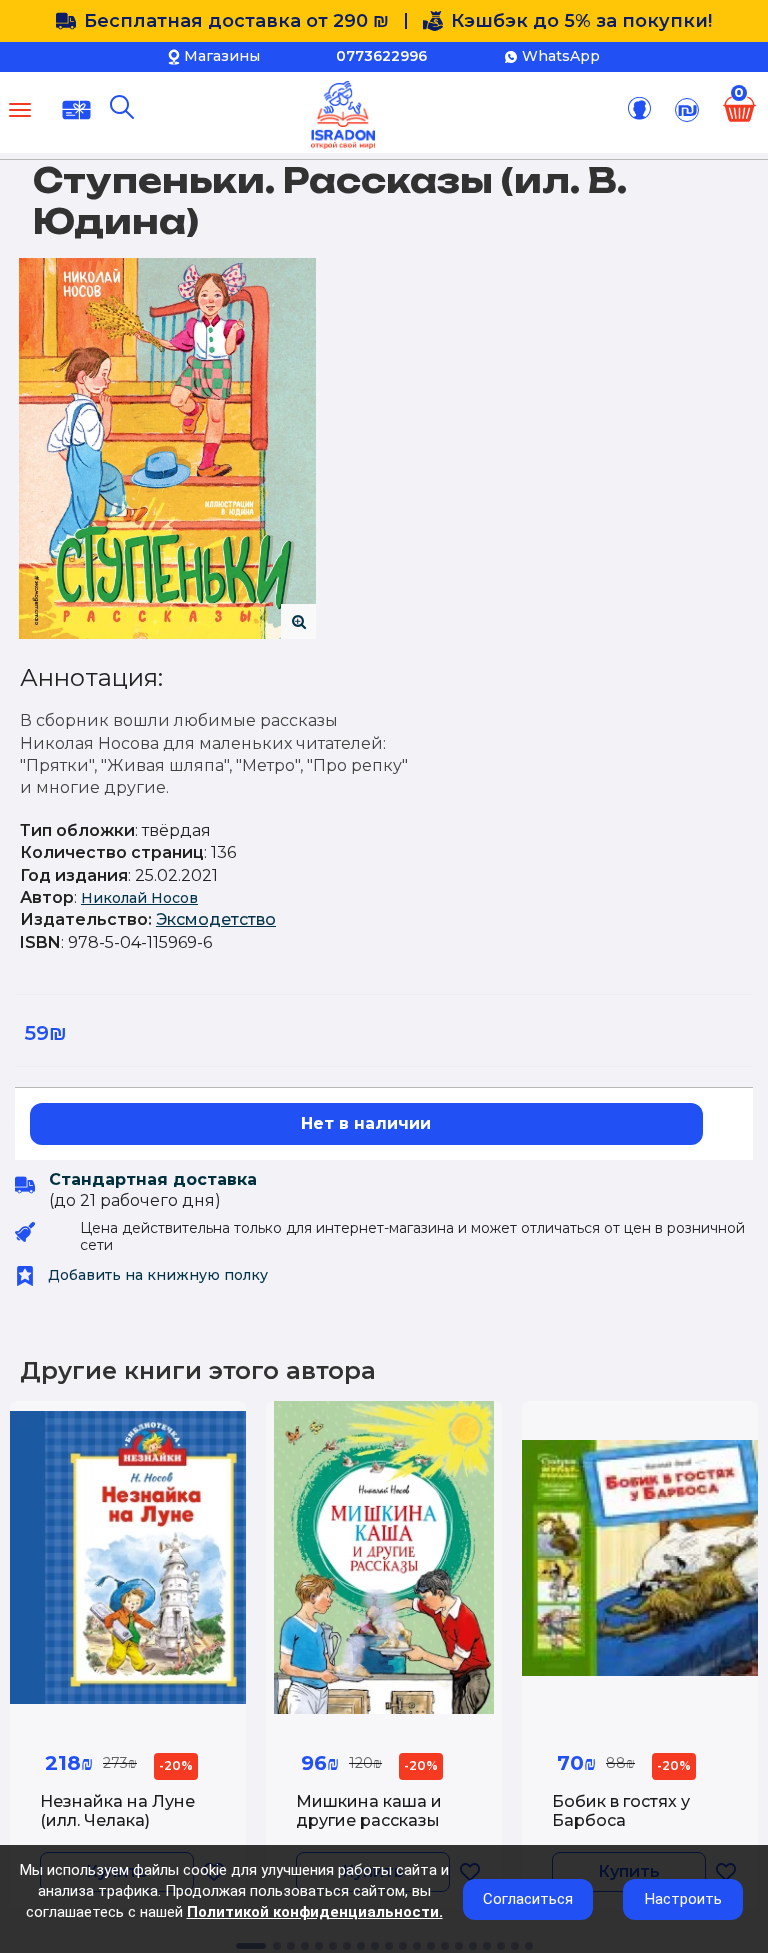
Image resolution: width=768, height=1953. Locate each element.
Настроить (683, 1899)
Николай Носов (139, 898)
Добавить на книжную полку (156, 1275)
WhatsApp (561, 56)
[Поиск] (122, 107)
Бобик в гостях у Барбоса (621, 1811)
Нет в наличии (366, 1123)
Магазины (222, 56)
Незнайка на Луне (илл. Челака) (117, 1811)
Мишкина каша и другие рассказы (369, 1811)
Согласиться (528, 1899)
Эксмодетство (216, 919)
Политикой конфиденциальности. (315, 1912)
